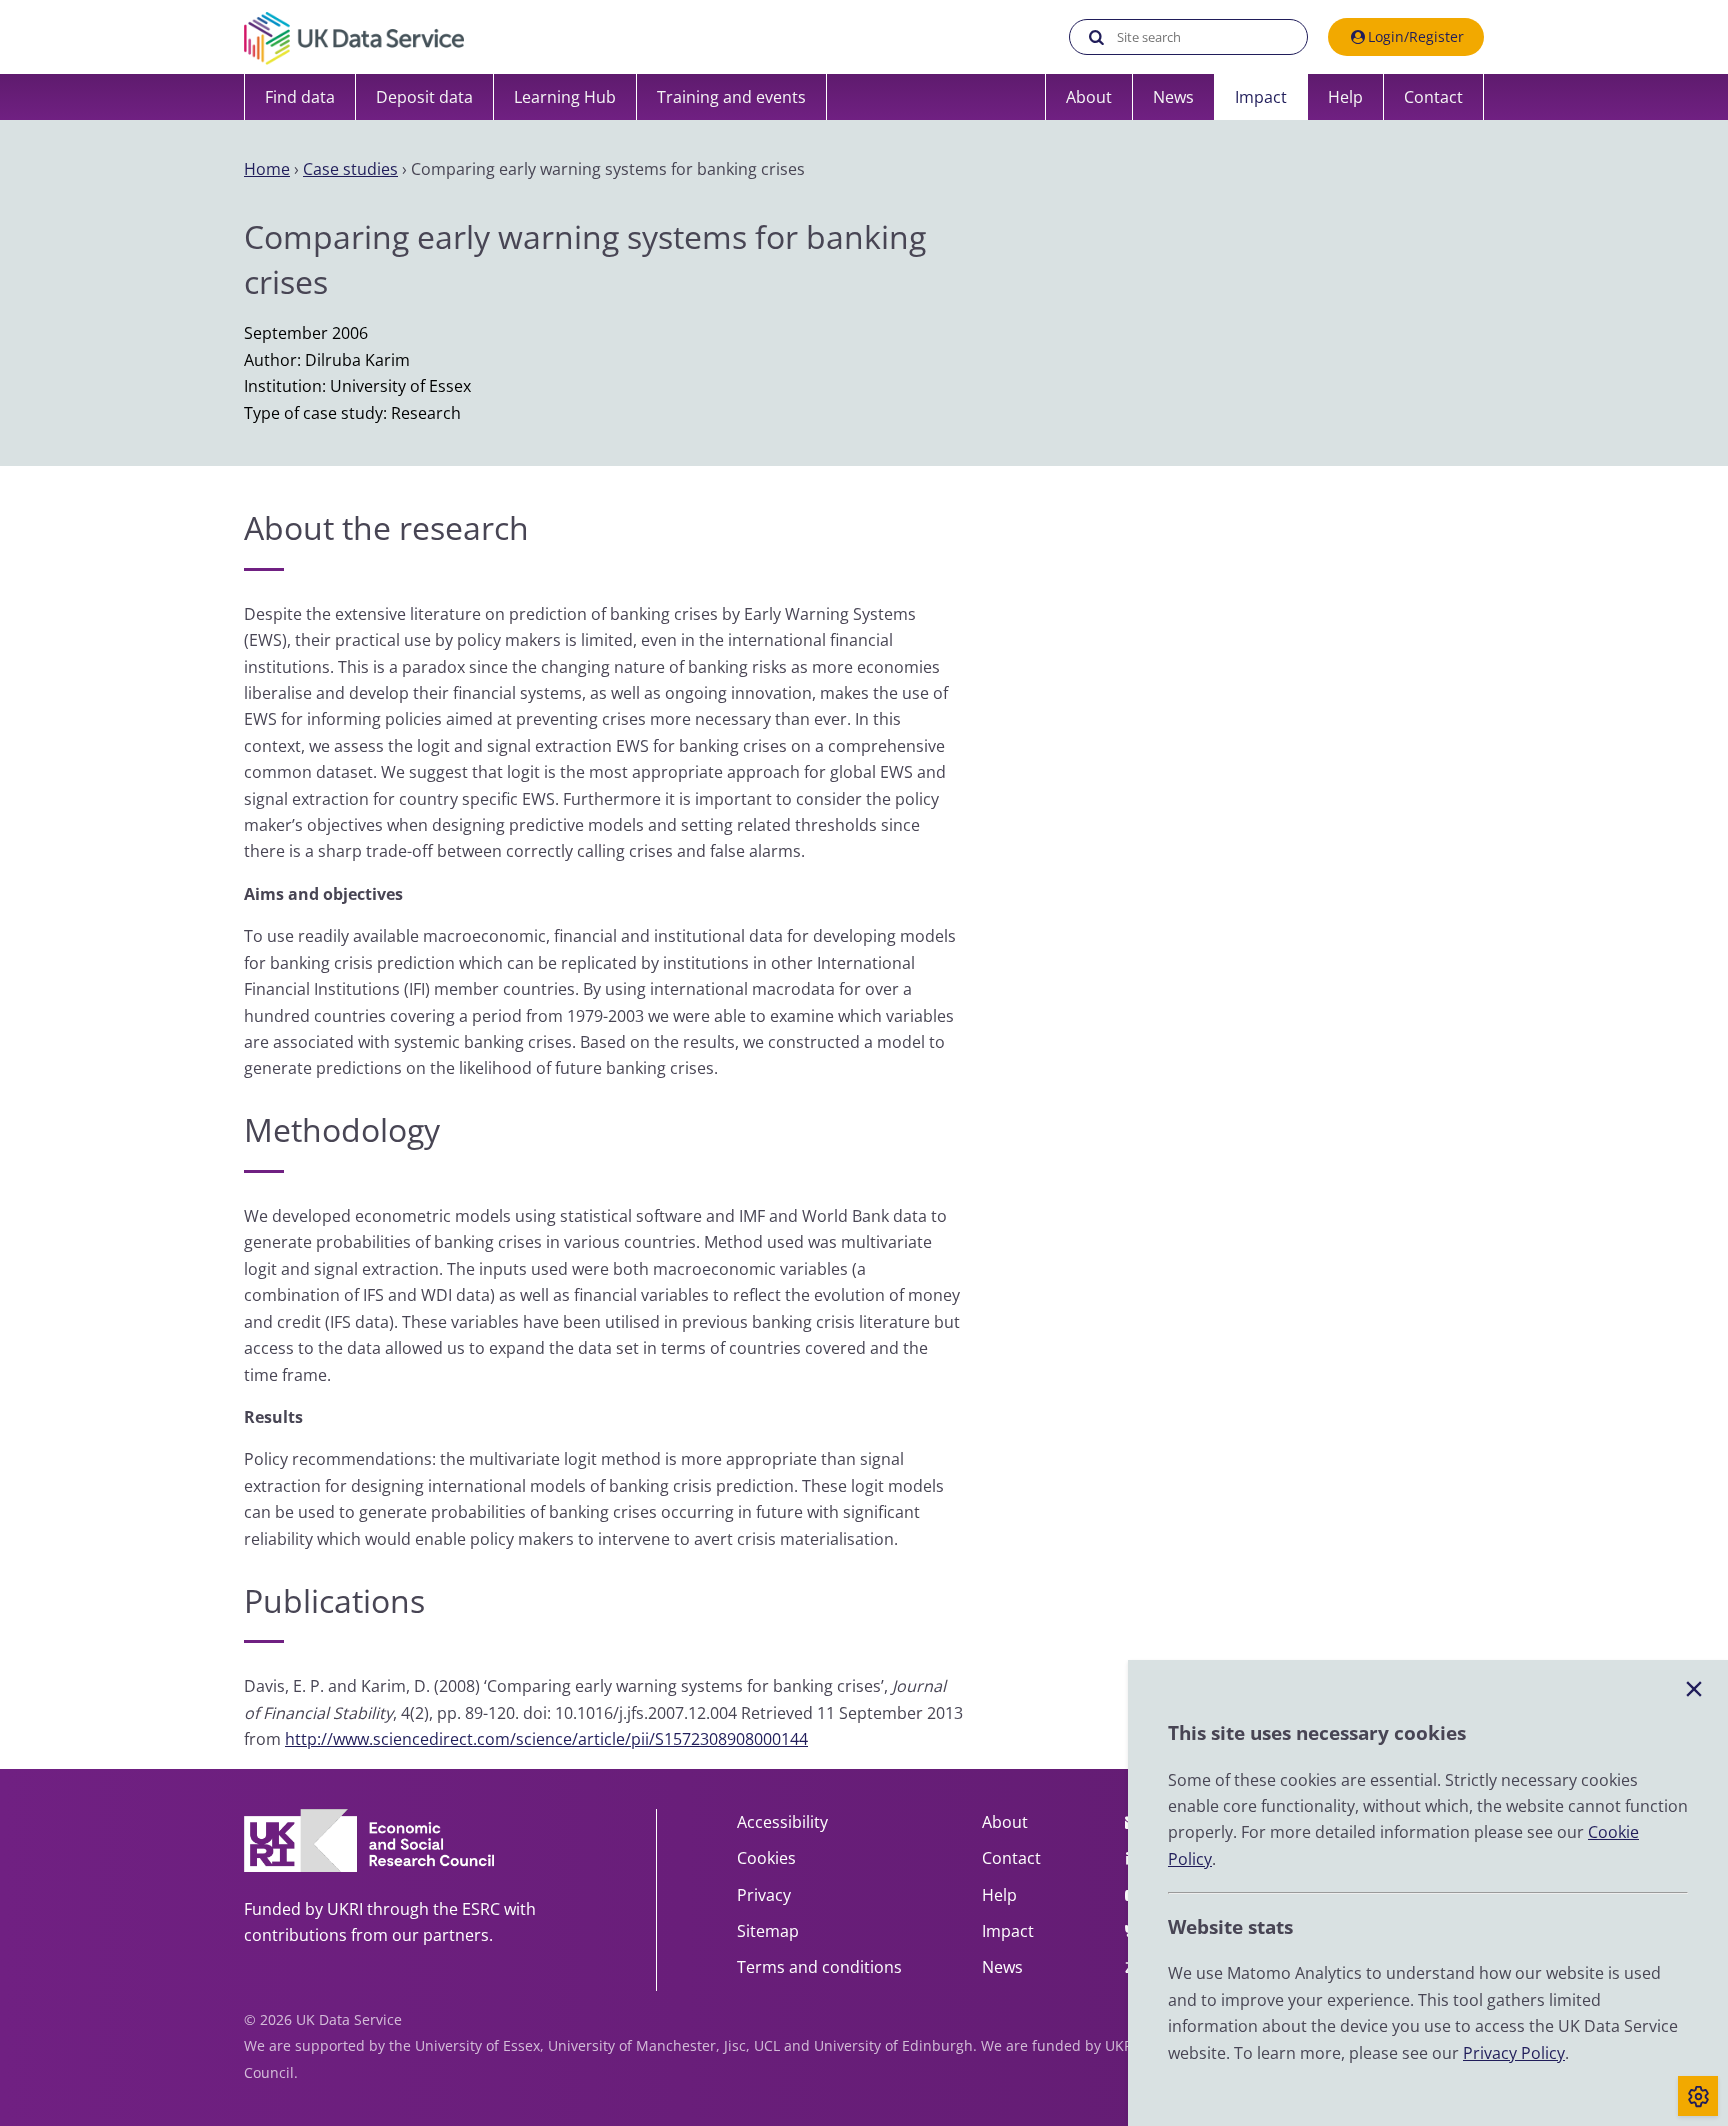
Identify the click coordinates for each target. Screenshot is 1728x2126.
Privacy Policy (1514, 2053)
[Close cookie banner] (1694, 1690)
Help (1345, 97)
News (1173, 97)
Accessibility (782, 1822)
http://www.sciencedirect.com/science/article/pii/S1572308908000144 (546, 1739)
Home (267, 169)
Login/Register (1416, 36)
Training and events (731, 97)
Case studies (350, 169)
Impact (1261, 97)
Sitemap (768, 1931)
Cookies (766, 1858)
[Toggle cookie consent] (1698, 2096)
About (1089, 97)
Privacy (764, 1895)
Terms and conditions (819, 1967)
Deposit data (424, 97)
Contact (1433, 97)
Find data (300, 97)
